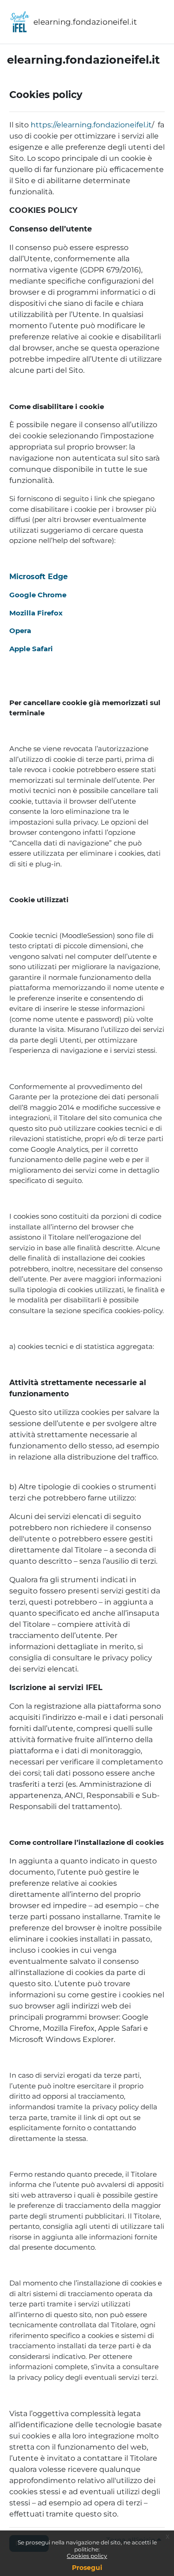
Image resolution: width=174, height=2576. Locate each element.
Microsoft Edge (39, 577)
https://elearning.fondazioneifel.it (91, 125)
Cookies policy (87, 2556)
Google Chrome (38, 595)
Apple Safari (31, 649)
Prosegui (87, 2568)
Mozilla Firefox (36, 613)
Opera (20, 631)
